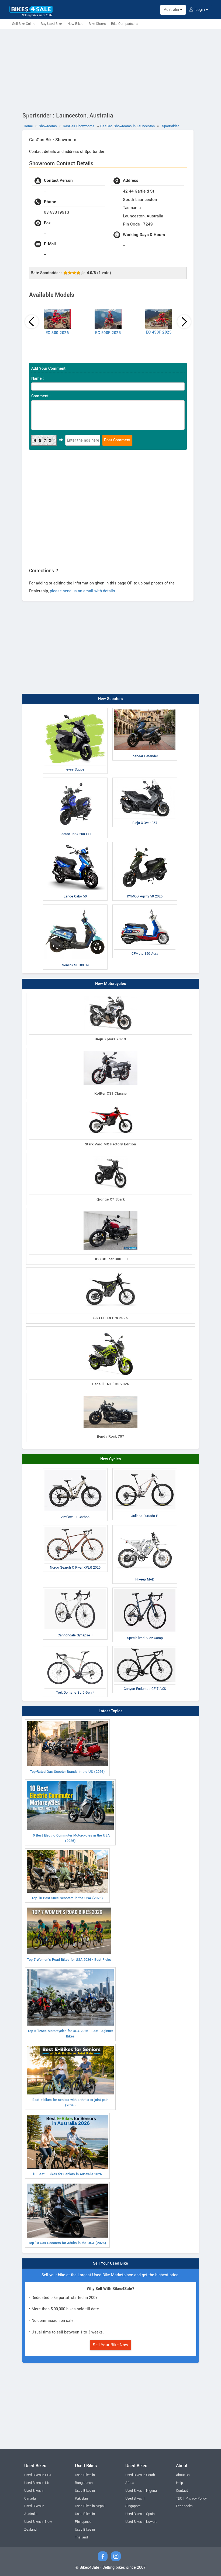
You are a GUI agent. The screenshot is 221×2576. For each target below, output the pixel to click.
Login (200, 10)
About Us (183, 2475)
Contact (182, 2491)
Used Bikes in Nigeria (141, 2491)
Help (179, 2483)
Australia (172, 10)
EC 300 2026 (57, 333)
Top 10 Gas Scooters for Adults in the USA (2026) (67, 2243)
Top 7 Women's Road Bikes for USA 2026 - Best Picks (69, 1960)
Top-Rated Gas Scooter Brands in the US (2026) (67, 1772)
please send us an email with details (82, 591)
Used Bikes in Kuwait (141, 2522)
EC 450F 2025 (159, 332)
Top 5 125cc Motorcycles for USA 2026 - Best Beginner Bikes (70, 2034)
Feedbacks (184, 2506)
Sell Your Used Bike (110, 2263)
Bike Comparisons (125, 24)
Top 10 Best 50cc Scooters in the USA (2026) (67, 1898)
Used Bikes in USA (38, 2475)
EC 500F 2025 (108, 333)
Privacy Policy (196, 2498)
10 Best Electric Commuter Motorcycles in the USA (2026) (70, 1838)
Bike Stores (97, 24)
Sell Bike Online (24, 24)
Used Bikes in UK (37, 2483)
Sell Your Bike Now (110, 2345)
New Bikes (75, 24)
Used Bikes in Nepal (90, 2506)
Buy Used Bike (51, 24)
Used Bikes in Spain (140, 2514)
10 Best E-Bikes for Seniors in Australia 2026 (67, 2174)
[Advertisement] (110, 69)
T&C (179, 2498)
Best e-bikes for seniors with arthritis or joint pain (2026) (70, 2103)
